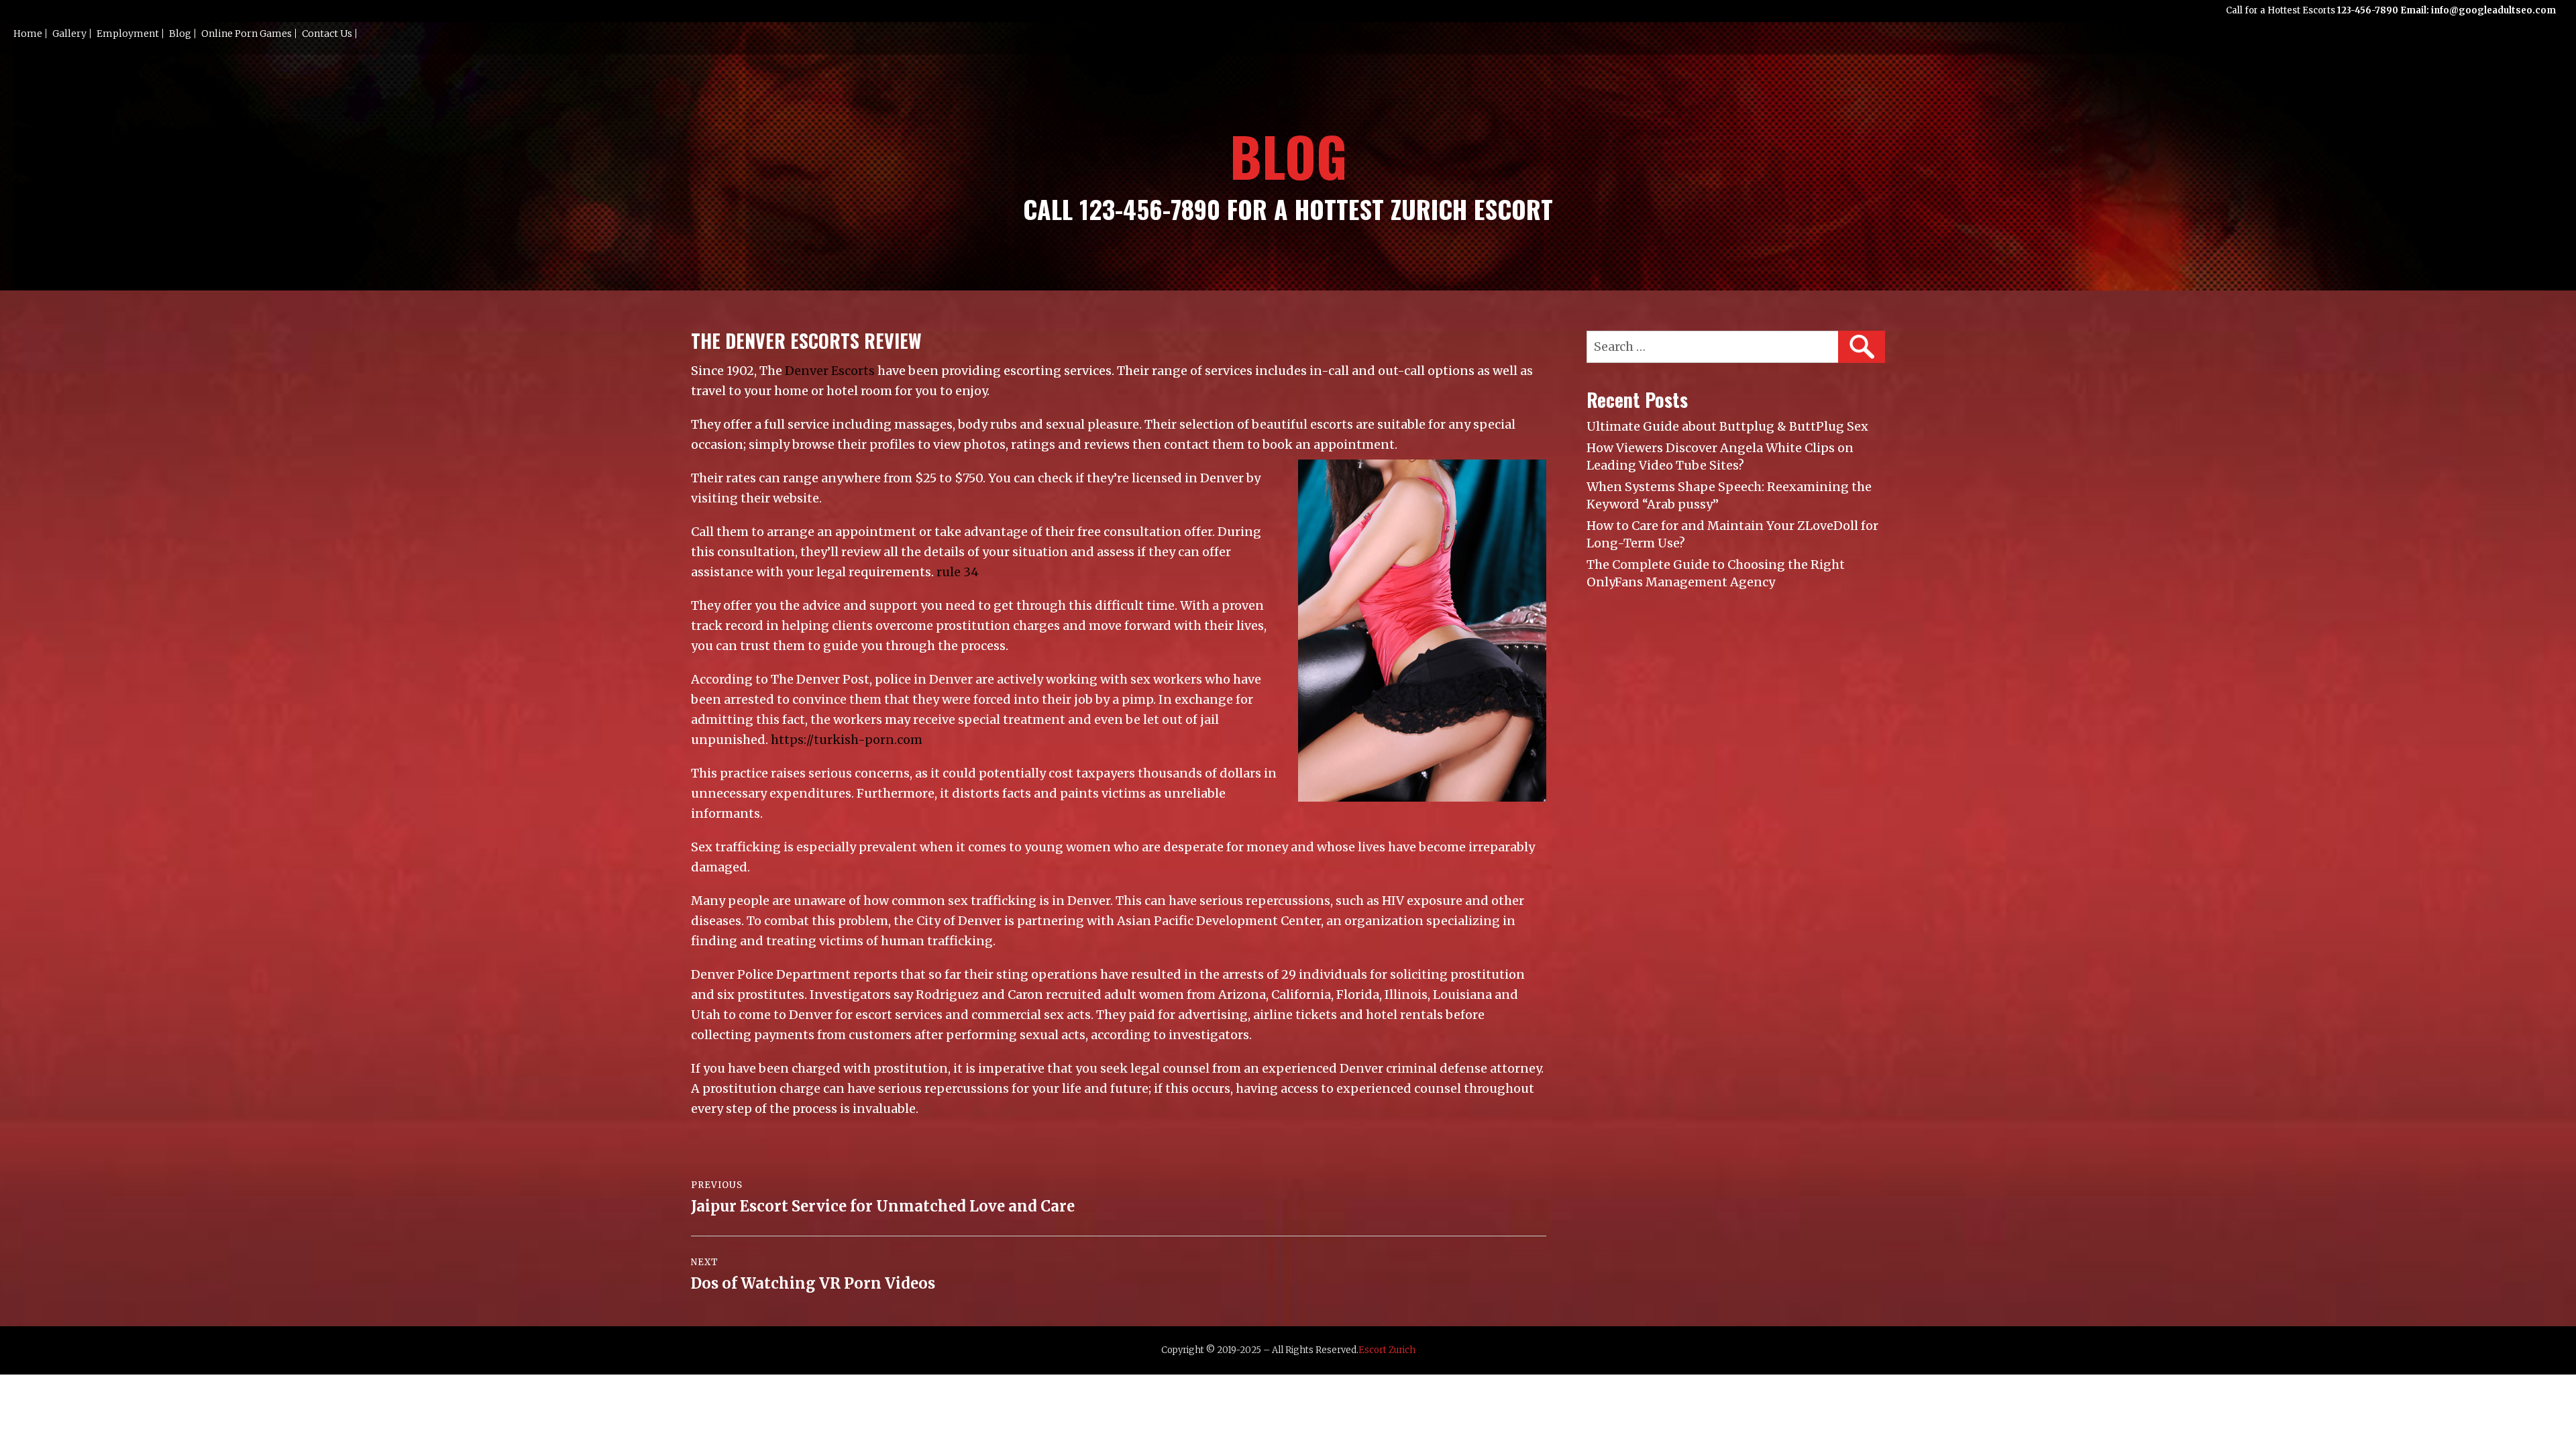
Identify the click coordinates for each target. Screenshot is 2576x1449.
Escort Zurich (1387, 1350)
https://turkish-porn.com (847, 740)
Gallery (69, 34)
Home (28, 34)
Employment (128, 34)
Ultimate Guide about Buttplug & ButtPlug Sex (1727, 426)
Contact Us (327, 34)
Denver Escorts (830, 371)
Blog (180, 34)
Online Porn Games (247, 34)
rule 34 (958, 572)
